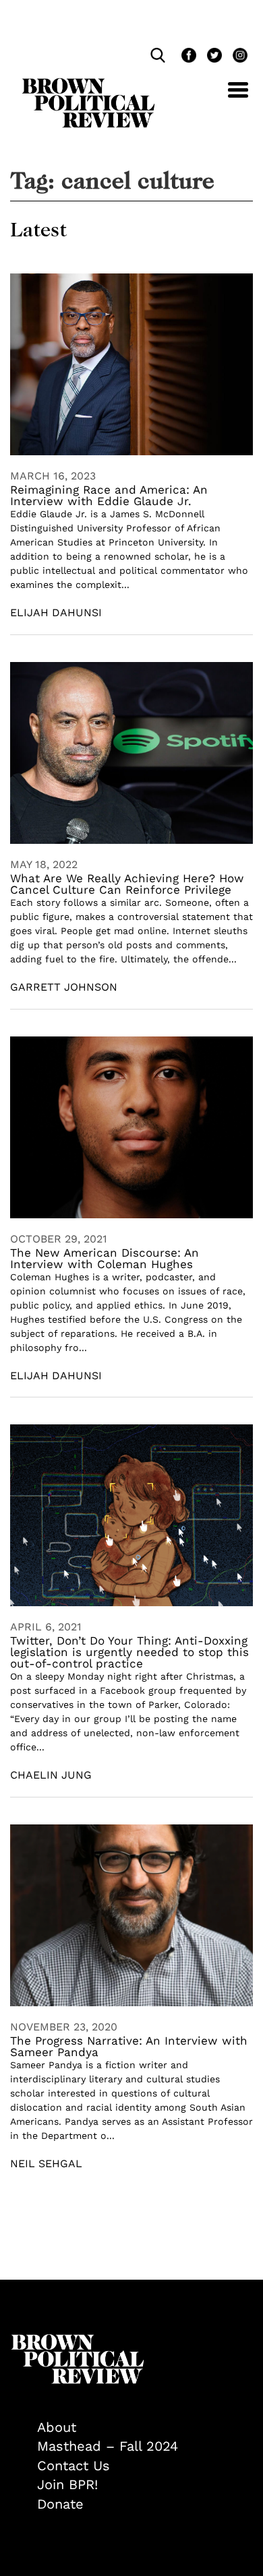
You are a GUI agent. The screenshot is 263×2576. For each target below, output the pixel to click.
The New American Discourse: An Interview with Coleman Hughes (105, 1258)
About (57, 2427)
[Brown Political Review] (88, 84)
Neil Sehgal (46, 2164)
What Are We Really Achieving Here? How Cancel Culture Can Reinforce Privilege (127, 884)
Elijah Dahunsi (56, 613)
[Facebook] (187, 57)
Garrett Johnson (64, 987)
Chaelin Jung (51, 1775)
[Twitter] (213, 57)
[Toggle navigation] (228, 97)
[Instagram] (237, 57)
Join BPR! (67, 2484)
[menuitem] (145, 2428)
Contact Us (74, 2466)
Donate (60, 2504)
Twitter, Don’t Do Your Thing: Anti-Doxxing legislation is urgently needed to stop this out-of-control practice (129, 1652)
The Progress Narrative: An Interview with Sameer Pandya (129, 2046)
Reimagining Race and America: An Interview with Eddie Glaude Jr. (109, 495)
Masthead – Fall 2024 (108, 2446)
